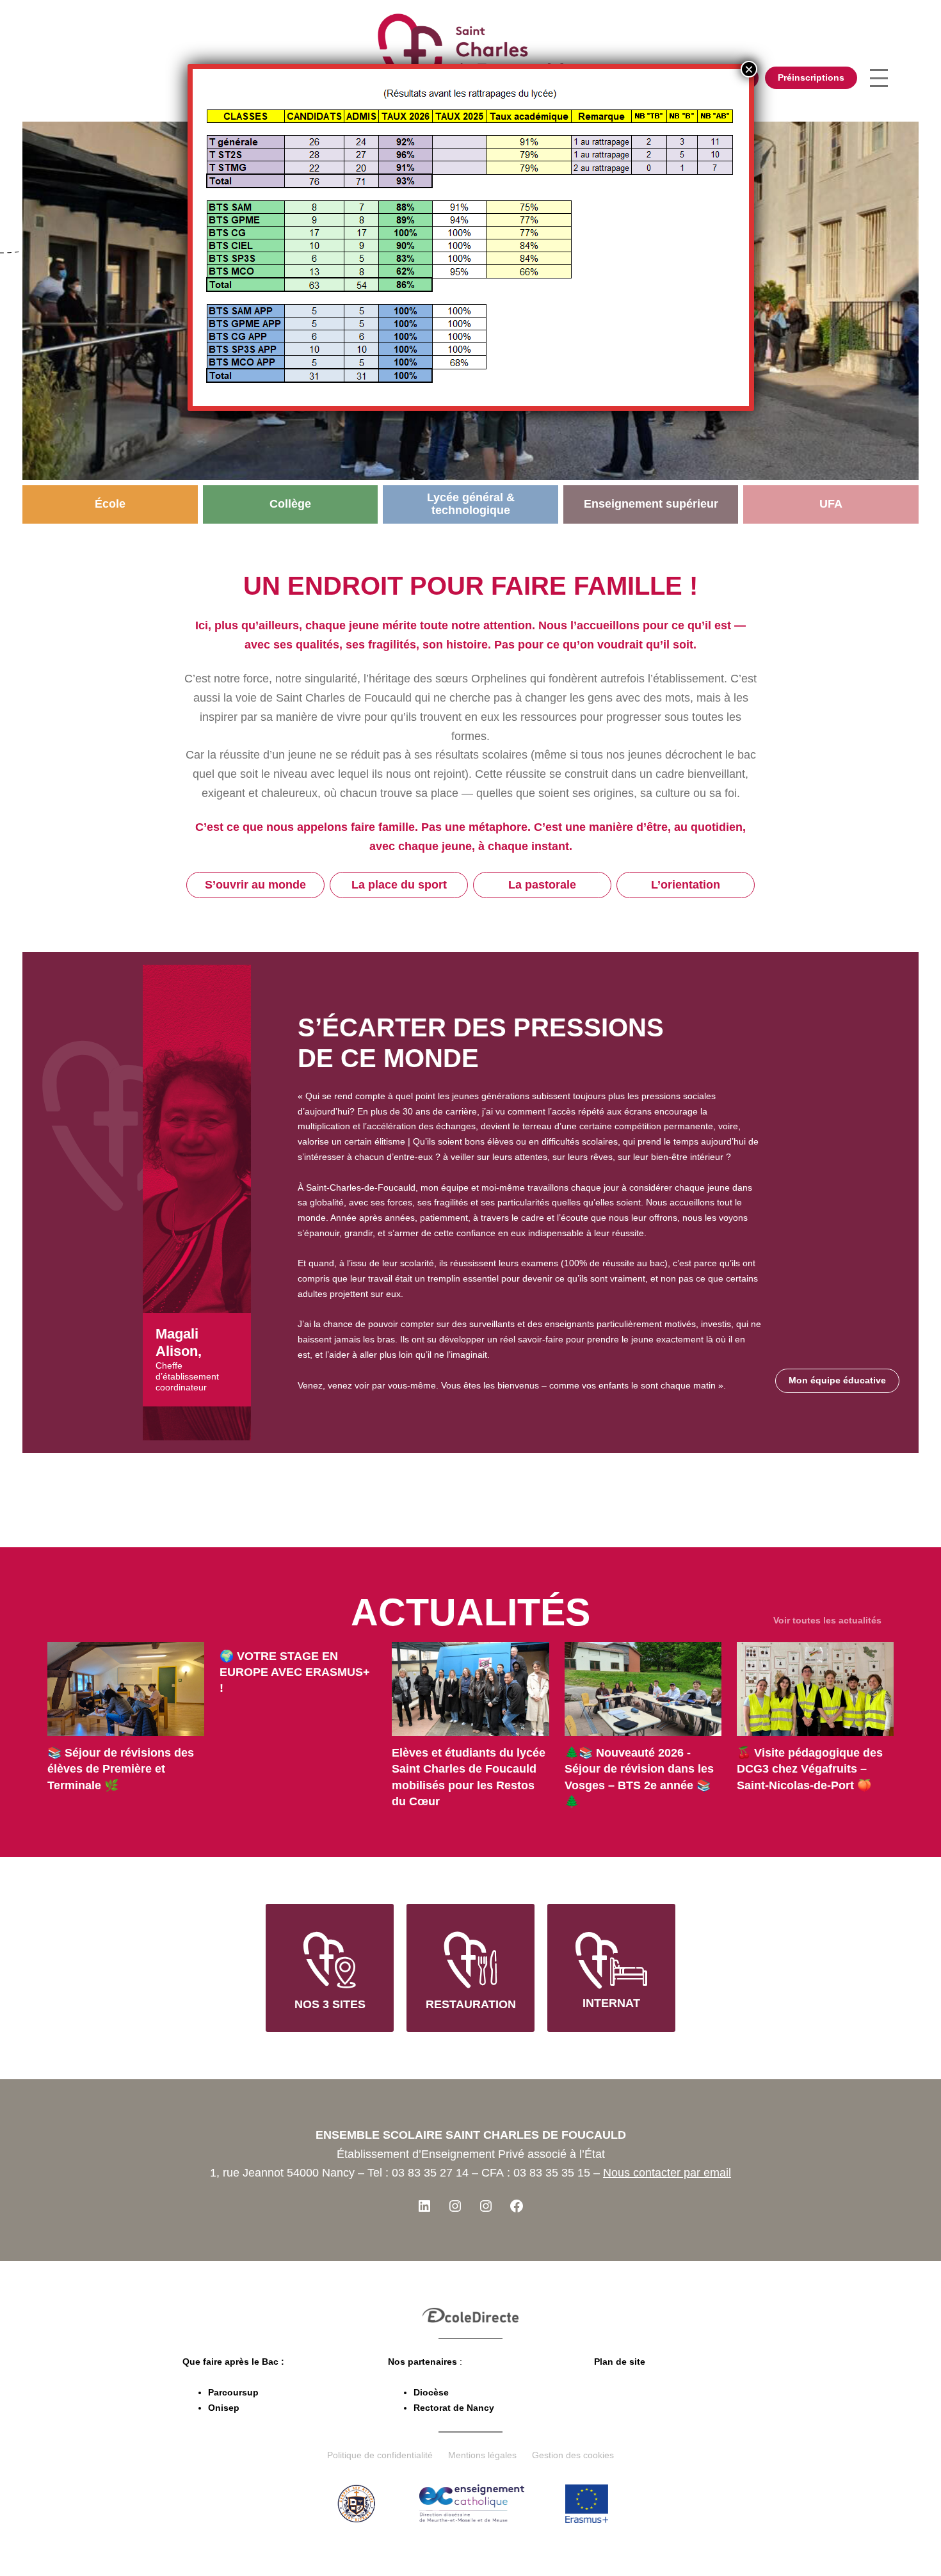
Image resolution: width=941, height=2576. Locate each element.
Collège (290, 504)
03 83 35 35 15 (552, 2173)
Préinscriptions (811, 77)
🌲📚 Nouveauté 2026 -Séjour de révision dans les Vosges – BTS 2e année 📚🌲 (639, 1777)
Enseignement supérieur (651, 504)
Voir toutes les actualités (827, 1620)
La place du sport (399, 885)
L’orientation (686, 885)
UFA (831, 504)
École (110, 504)
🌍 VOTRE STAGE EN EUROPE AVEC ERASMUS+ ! (295, 1672)
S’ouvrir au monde (255, 885)
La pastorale (542, 885)
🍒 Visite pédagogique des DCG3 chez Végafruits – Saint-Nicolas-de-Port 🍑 (810, 1769)
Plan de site (620, 2362)
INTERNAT (611, 2003)
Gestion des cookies (573, 2455)
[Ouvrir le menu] (879, 78)
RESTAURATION (471, 2004)
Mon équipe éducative (837, 1380)
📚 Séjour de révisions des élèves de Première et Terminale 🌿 (121, 1769)
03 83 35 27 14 (430, 2173)
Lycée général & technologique (471, 504)
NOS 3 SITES (330, 2004)
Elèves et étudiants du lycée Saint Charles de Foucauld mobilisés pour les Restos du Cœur (469, 1777)
